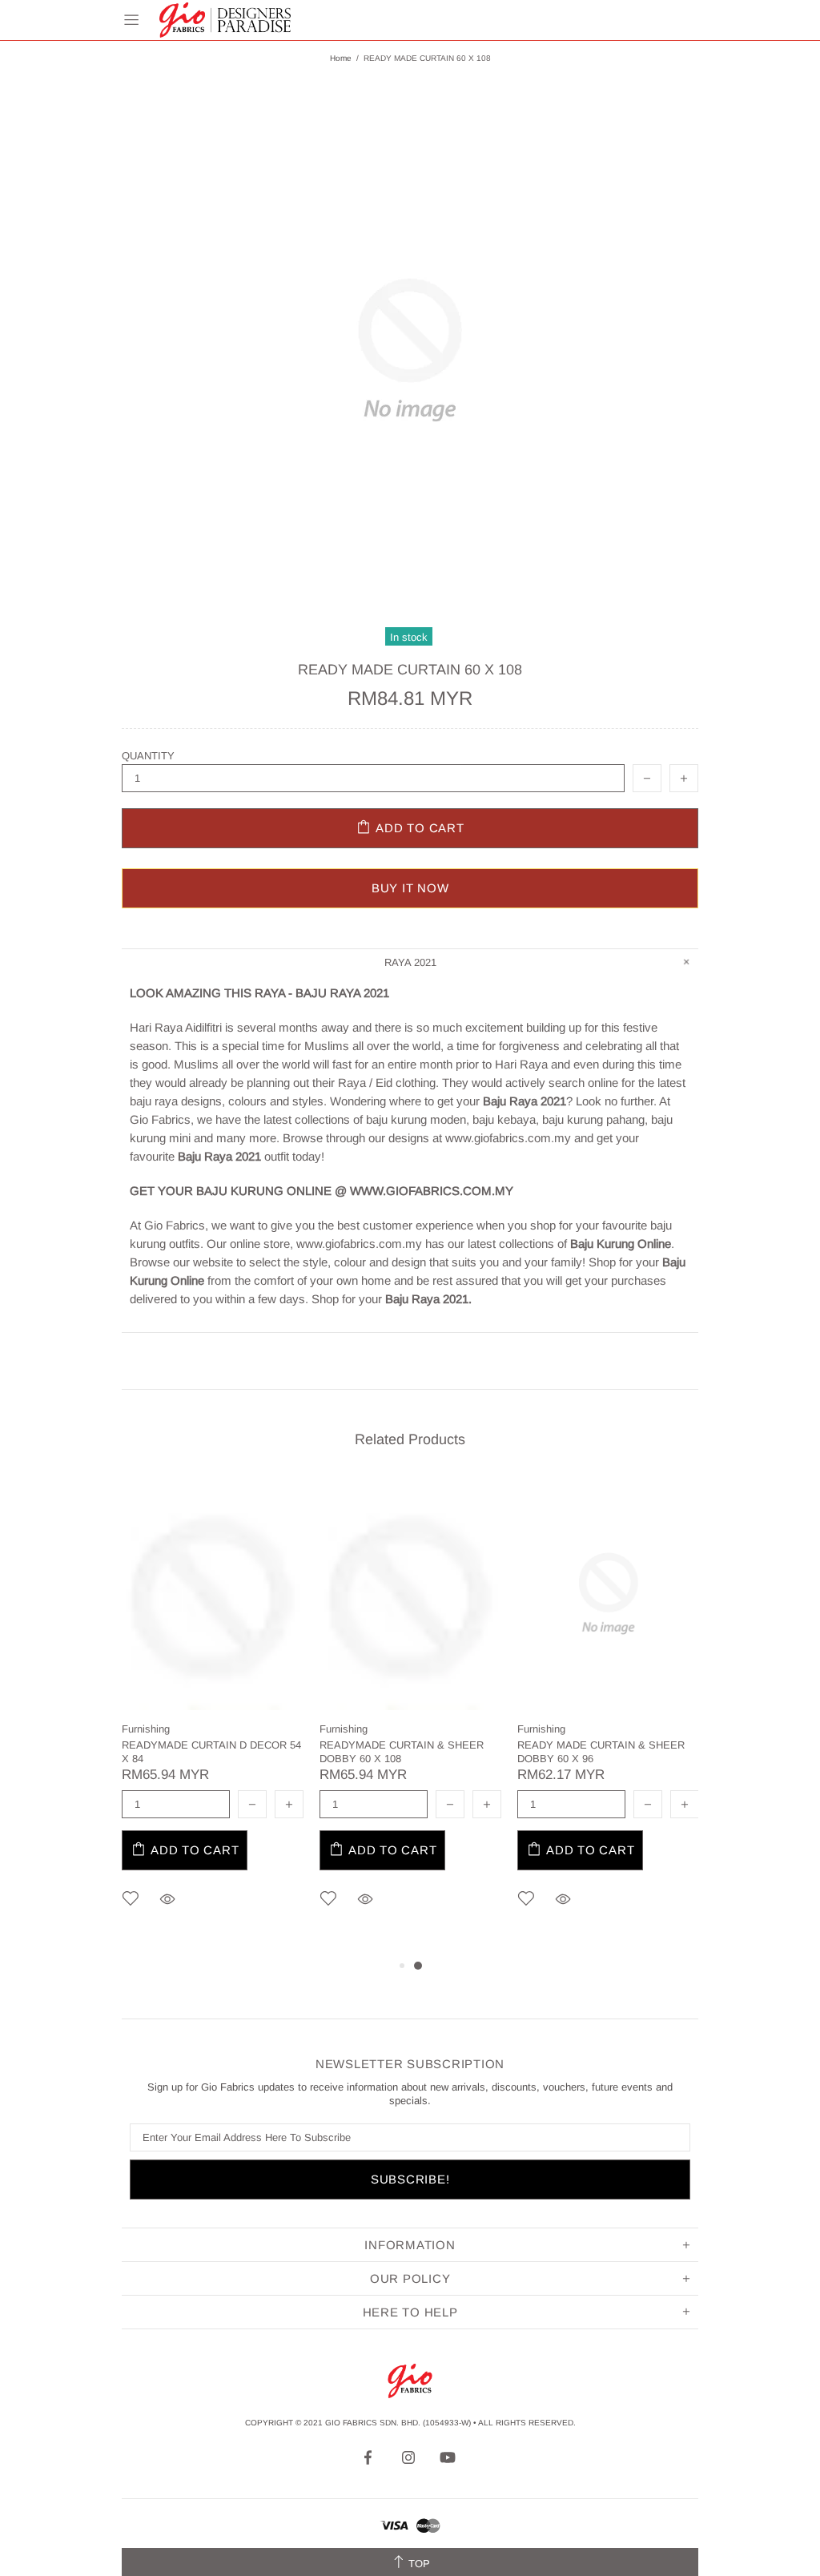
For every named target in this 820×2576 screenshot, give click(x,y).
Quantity (148, 756)
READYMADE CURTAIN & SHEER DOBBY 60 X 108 (402, 1752)
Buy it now (410, 888)
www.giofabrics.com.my (508, 1138)
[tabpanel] (213, 1717)
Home (341, 58)
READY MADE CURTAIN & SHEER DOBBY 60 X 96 (601, 1752)
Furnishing (146, 1729)
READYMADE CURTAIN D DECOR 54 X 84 (211, 1752)
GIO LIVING (225, 20)
